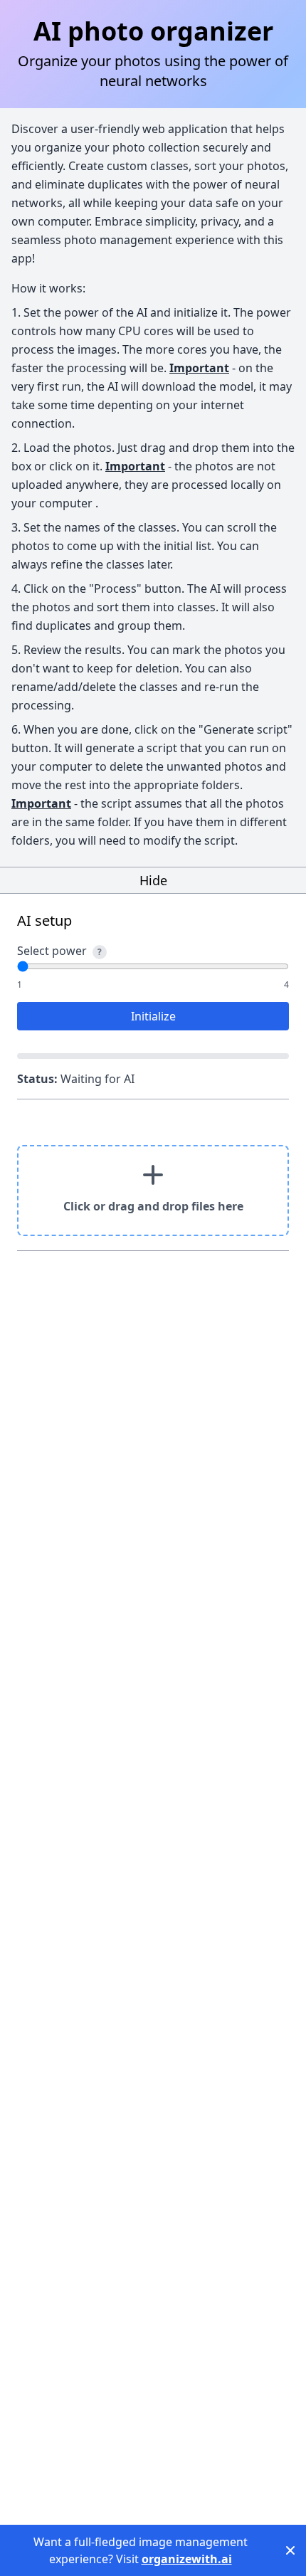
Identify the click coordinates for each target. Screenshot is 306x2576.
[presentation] (153, 1191)
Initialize (153, 1016)
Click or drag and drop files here (153, 1206)
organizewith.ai (187, 2559)
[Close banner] (290, 2550)
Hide (153, 880)
